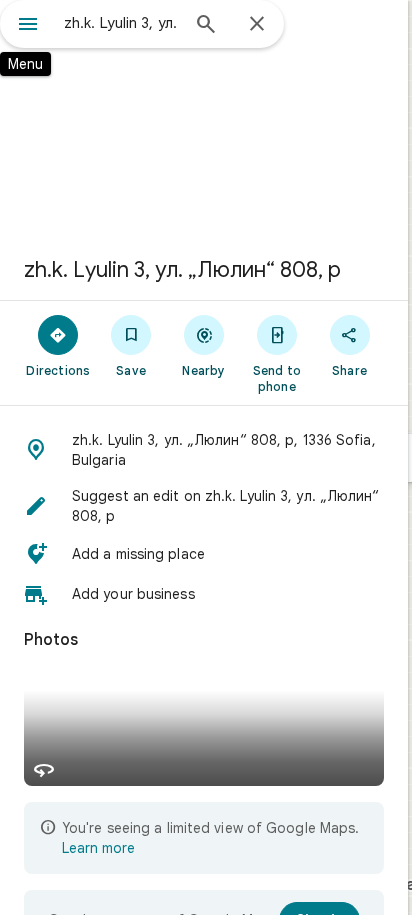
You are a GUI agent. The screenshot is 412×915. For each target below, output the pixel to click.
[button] (204, 450)
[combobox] (121, 23)
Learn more (98, 848)
